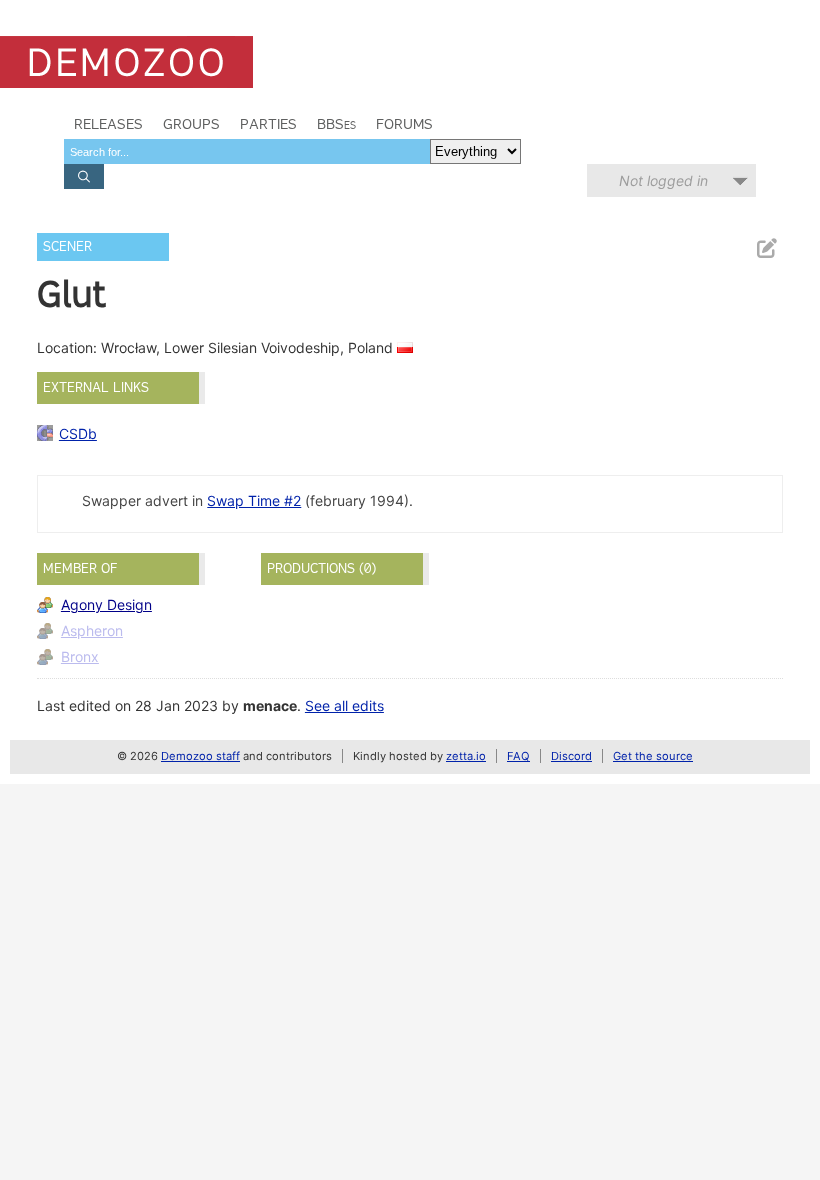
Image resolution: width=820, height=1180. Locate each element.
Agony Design (106, 604)
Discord (571, 756)
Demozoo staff (200, 756)
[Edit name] (766, 248)
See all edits (344, 705)
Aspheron (92, 630)
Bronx (80, 656)
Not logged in (663, 180)
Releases (108, 124)
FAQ (518, 756)
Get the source (653, 756)
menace (270, 705)
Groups (191, 124)
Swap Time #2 (254, 500)
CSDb (78, 433)
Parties (268, 124)
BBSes (336, 124)
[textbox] (247, 151)
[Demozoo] (126, 62)
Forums (404, 124)
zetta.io (466, 756)
